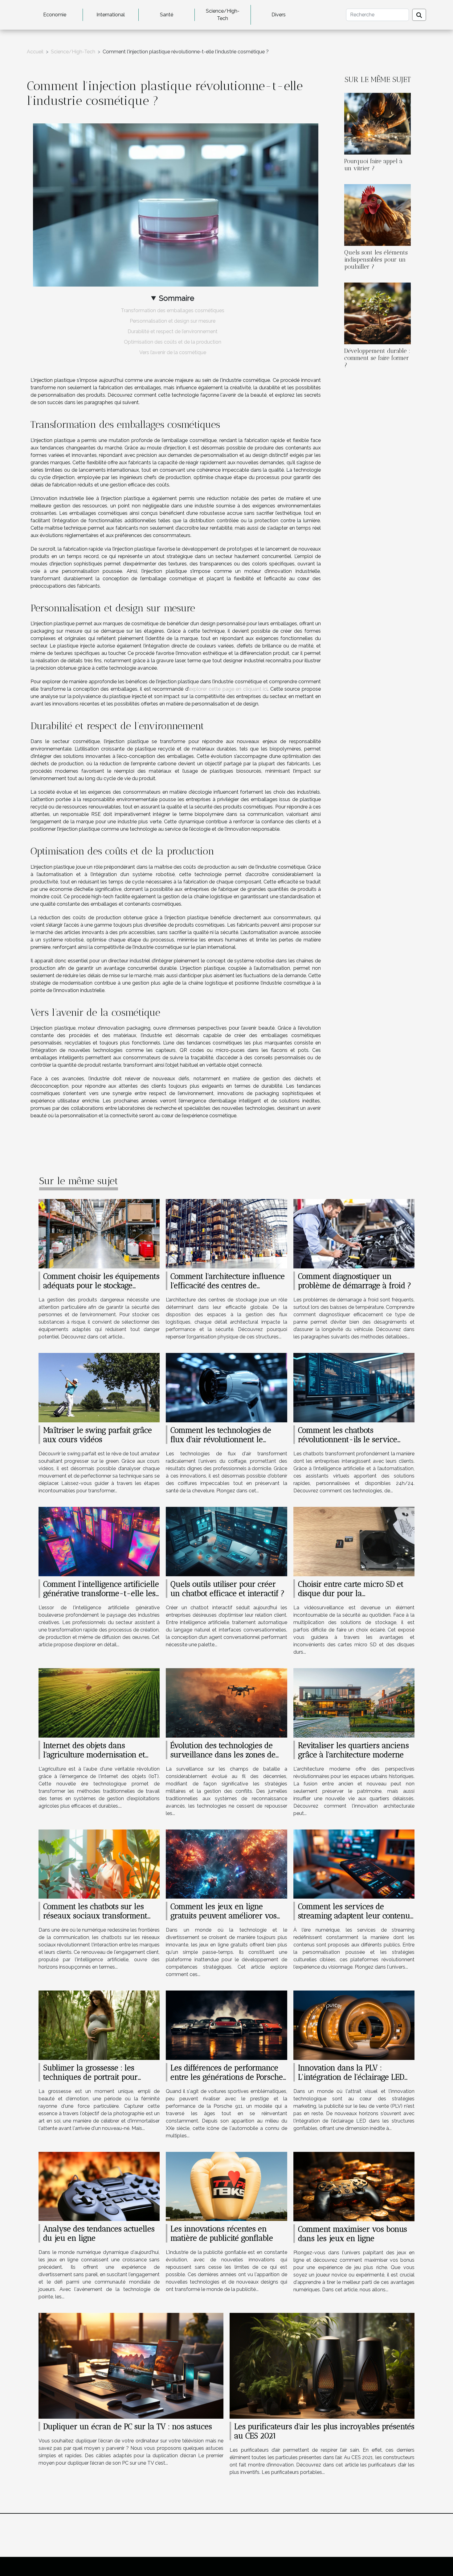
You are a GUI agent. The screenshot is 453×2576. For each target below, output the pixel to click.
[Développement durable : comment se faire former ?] (377, 313)
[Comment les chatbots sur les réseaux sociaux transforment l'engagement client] (99, 1864)
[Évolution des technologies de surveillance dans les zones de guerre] (226, 1702)
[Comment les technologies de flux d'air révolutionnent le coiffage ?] (226, 1387)
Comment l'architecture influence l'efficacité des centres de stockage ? (228, 1285)
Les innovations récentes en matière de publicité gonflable (222, 2233)
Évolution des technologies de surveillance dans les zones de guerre (223, 1755)
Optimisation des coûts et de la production (173, 342)
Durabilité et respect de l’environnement (173, 331)
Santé (167, 15)
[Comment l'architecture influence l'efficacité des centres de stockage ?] (226, 1233)
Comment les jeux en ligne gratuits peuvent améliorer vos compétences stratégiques (224, 1916)
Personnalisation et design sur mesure (173, 321)
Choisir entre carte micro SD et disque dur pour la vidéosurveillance (351, 1593)
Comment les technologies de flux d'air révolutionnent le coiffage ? (221, 1439)
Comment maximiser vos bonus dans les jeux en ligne (353, 2234)
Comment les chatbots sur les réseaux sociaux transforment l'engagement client (95, 1916)
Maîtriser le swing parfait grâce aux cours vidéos (98, 1435)
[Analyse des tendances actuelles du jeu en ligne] (99, 2186)
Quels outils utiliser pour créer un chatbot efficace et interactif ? (227, 1589)
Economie (55, 15)
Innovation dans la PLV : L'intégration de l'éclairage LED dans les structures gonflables (351, 2077)
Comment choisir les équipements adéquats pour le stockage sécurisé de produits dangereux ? (101, 1285)
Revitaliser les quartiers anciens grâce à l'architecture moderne (353, 1750)
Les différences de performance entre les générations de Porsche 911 (227, 2077)
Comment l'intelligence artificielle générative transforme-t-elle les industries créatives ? (101, 1593)
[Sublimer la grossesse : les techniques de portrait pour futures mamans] (99, 2025)
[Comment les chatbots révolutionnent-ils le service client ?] (354, 1387)
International (111, 15)
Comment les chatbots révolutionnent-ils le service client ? (348, 1439)
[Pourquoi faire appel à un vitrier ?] (377, 123)
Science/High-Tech (223, 15)
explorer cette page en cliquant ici (228, 689)
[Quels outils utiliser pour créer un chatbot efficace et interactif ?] (226, 1541)
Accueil (35, 52)
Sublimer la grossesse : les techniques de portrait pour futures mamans (90, 2077)
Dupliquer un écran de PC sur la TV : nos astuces (128, 2426)
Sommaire (177, 298)
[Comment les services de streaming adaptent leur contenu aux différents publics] (354, 1864)
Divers (279, 15)
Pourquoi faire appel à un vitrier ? (373, 165)
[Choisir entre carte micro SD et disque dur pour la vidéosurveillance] (354, 1541)
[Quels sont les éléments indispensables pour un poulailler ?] (377, 215)
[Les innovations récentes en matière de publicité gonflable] (226, 2186)
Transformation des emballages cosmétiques (173, 310)
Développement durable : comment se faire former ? (377, 358)
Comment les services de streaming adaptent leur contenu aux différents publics (354, 1916)
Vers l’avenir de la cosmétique (173, 352)
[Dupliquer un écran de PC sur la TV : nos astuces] (131, 2365)
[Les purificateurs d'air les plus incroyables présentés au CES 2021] (322, 2365)
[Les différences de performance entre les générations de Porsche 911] (226, 2025)
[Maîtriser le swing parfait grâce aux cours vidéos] (99, 1387)
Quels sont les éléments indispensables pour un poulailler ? (376, 260)
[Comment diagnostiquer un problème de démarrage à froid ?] (354, 1233)
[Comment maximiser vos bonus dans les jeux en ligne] (354, 2186)
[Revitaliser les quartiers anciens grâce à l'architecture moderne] (354, 1702)
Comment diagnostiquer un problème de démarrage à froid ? (355, 1281)
